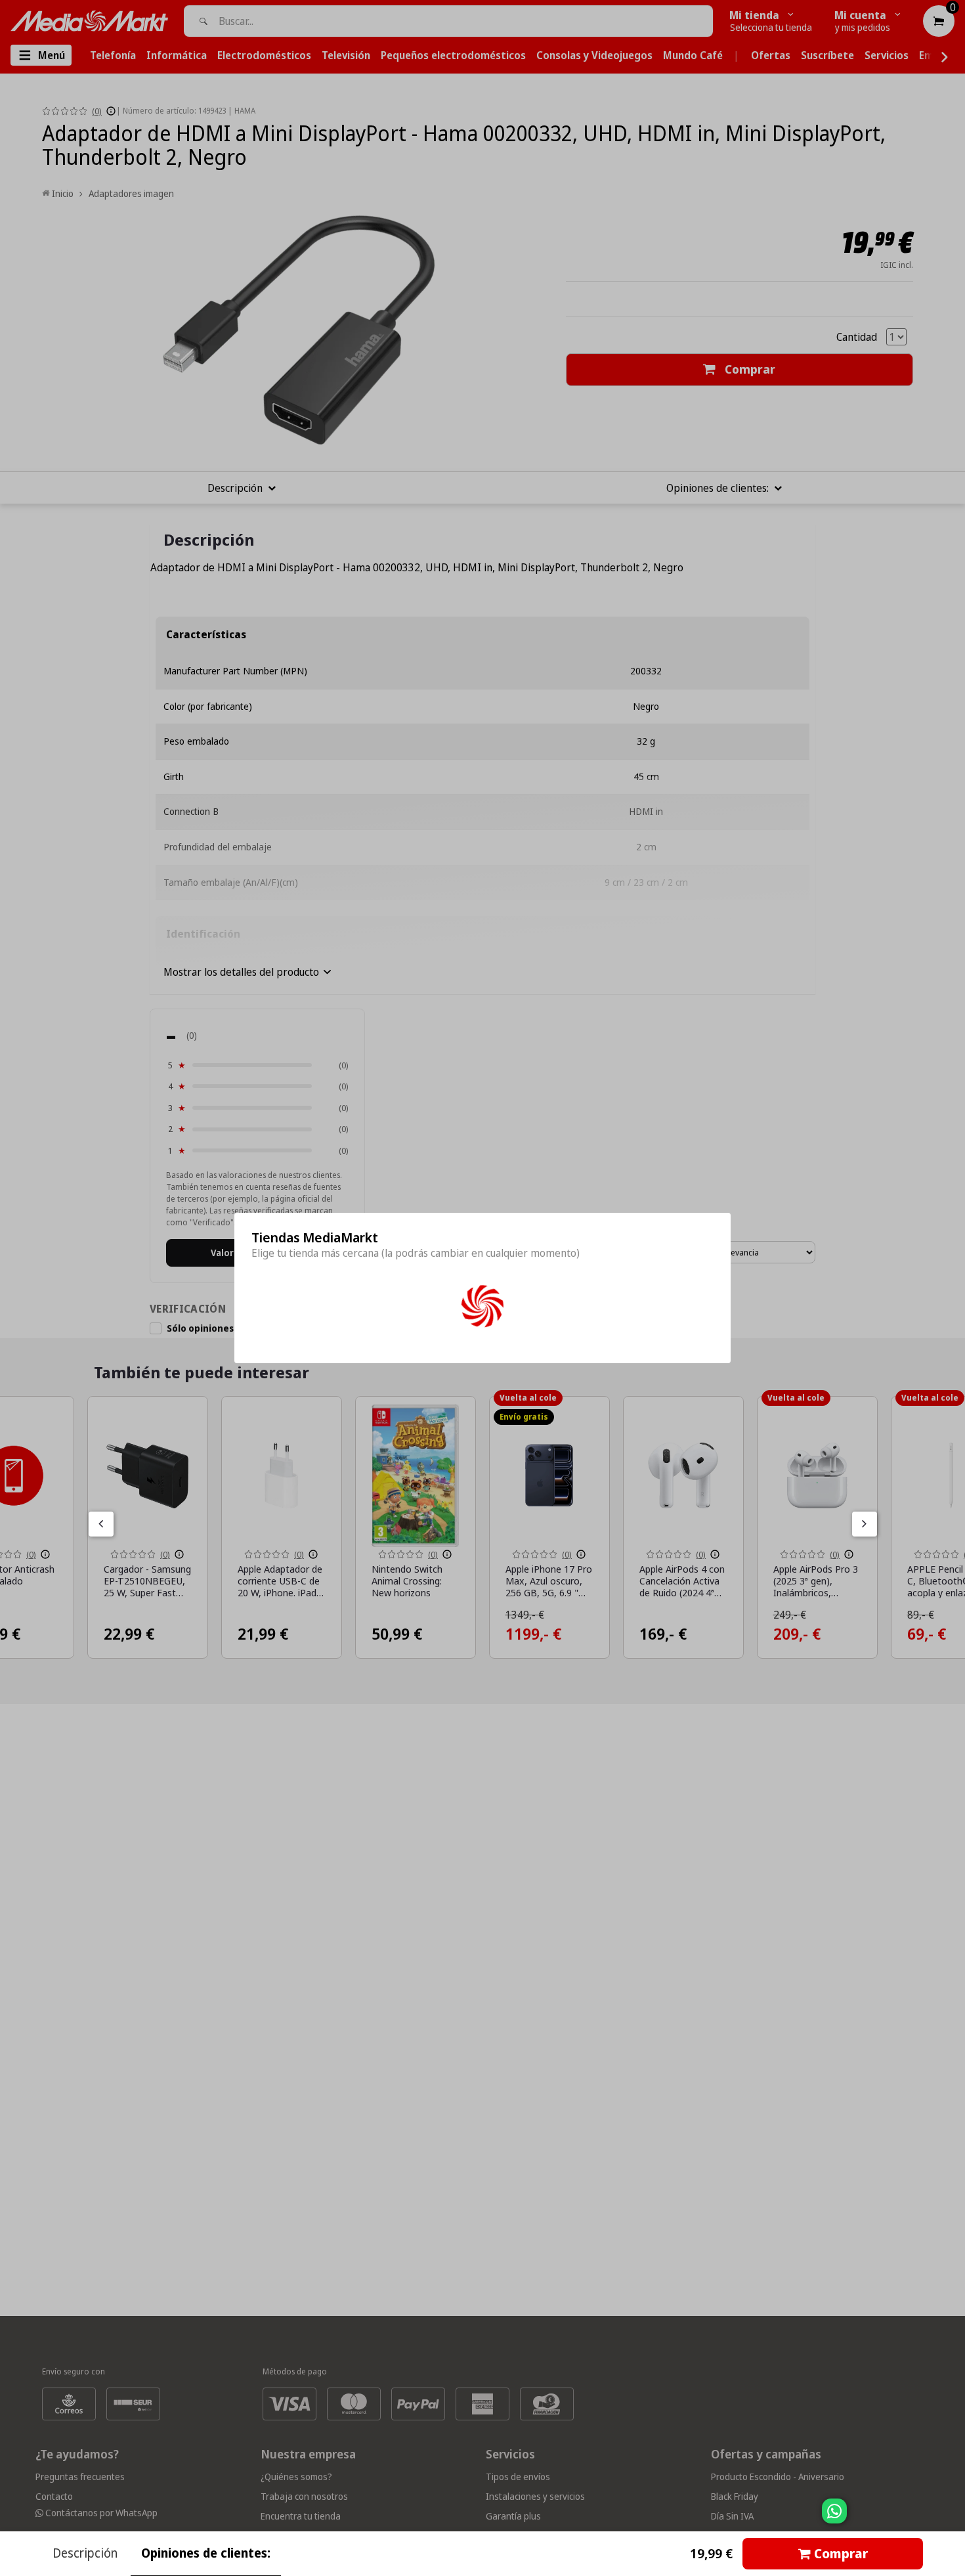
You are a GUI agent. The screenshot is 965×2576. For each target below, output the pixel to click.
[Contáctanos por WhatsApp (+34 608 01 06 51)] (953, 2518)
